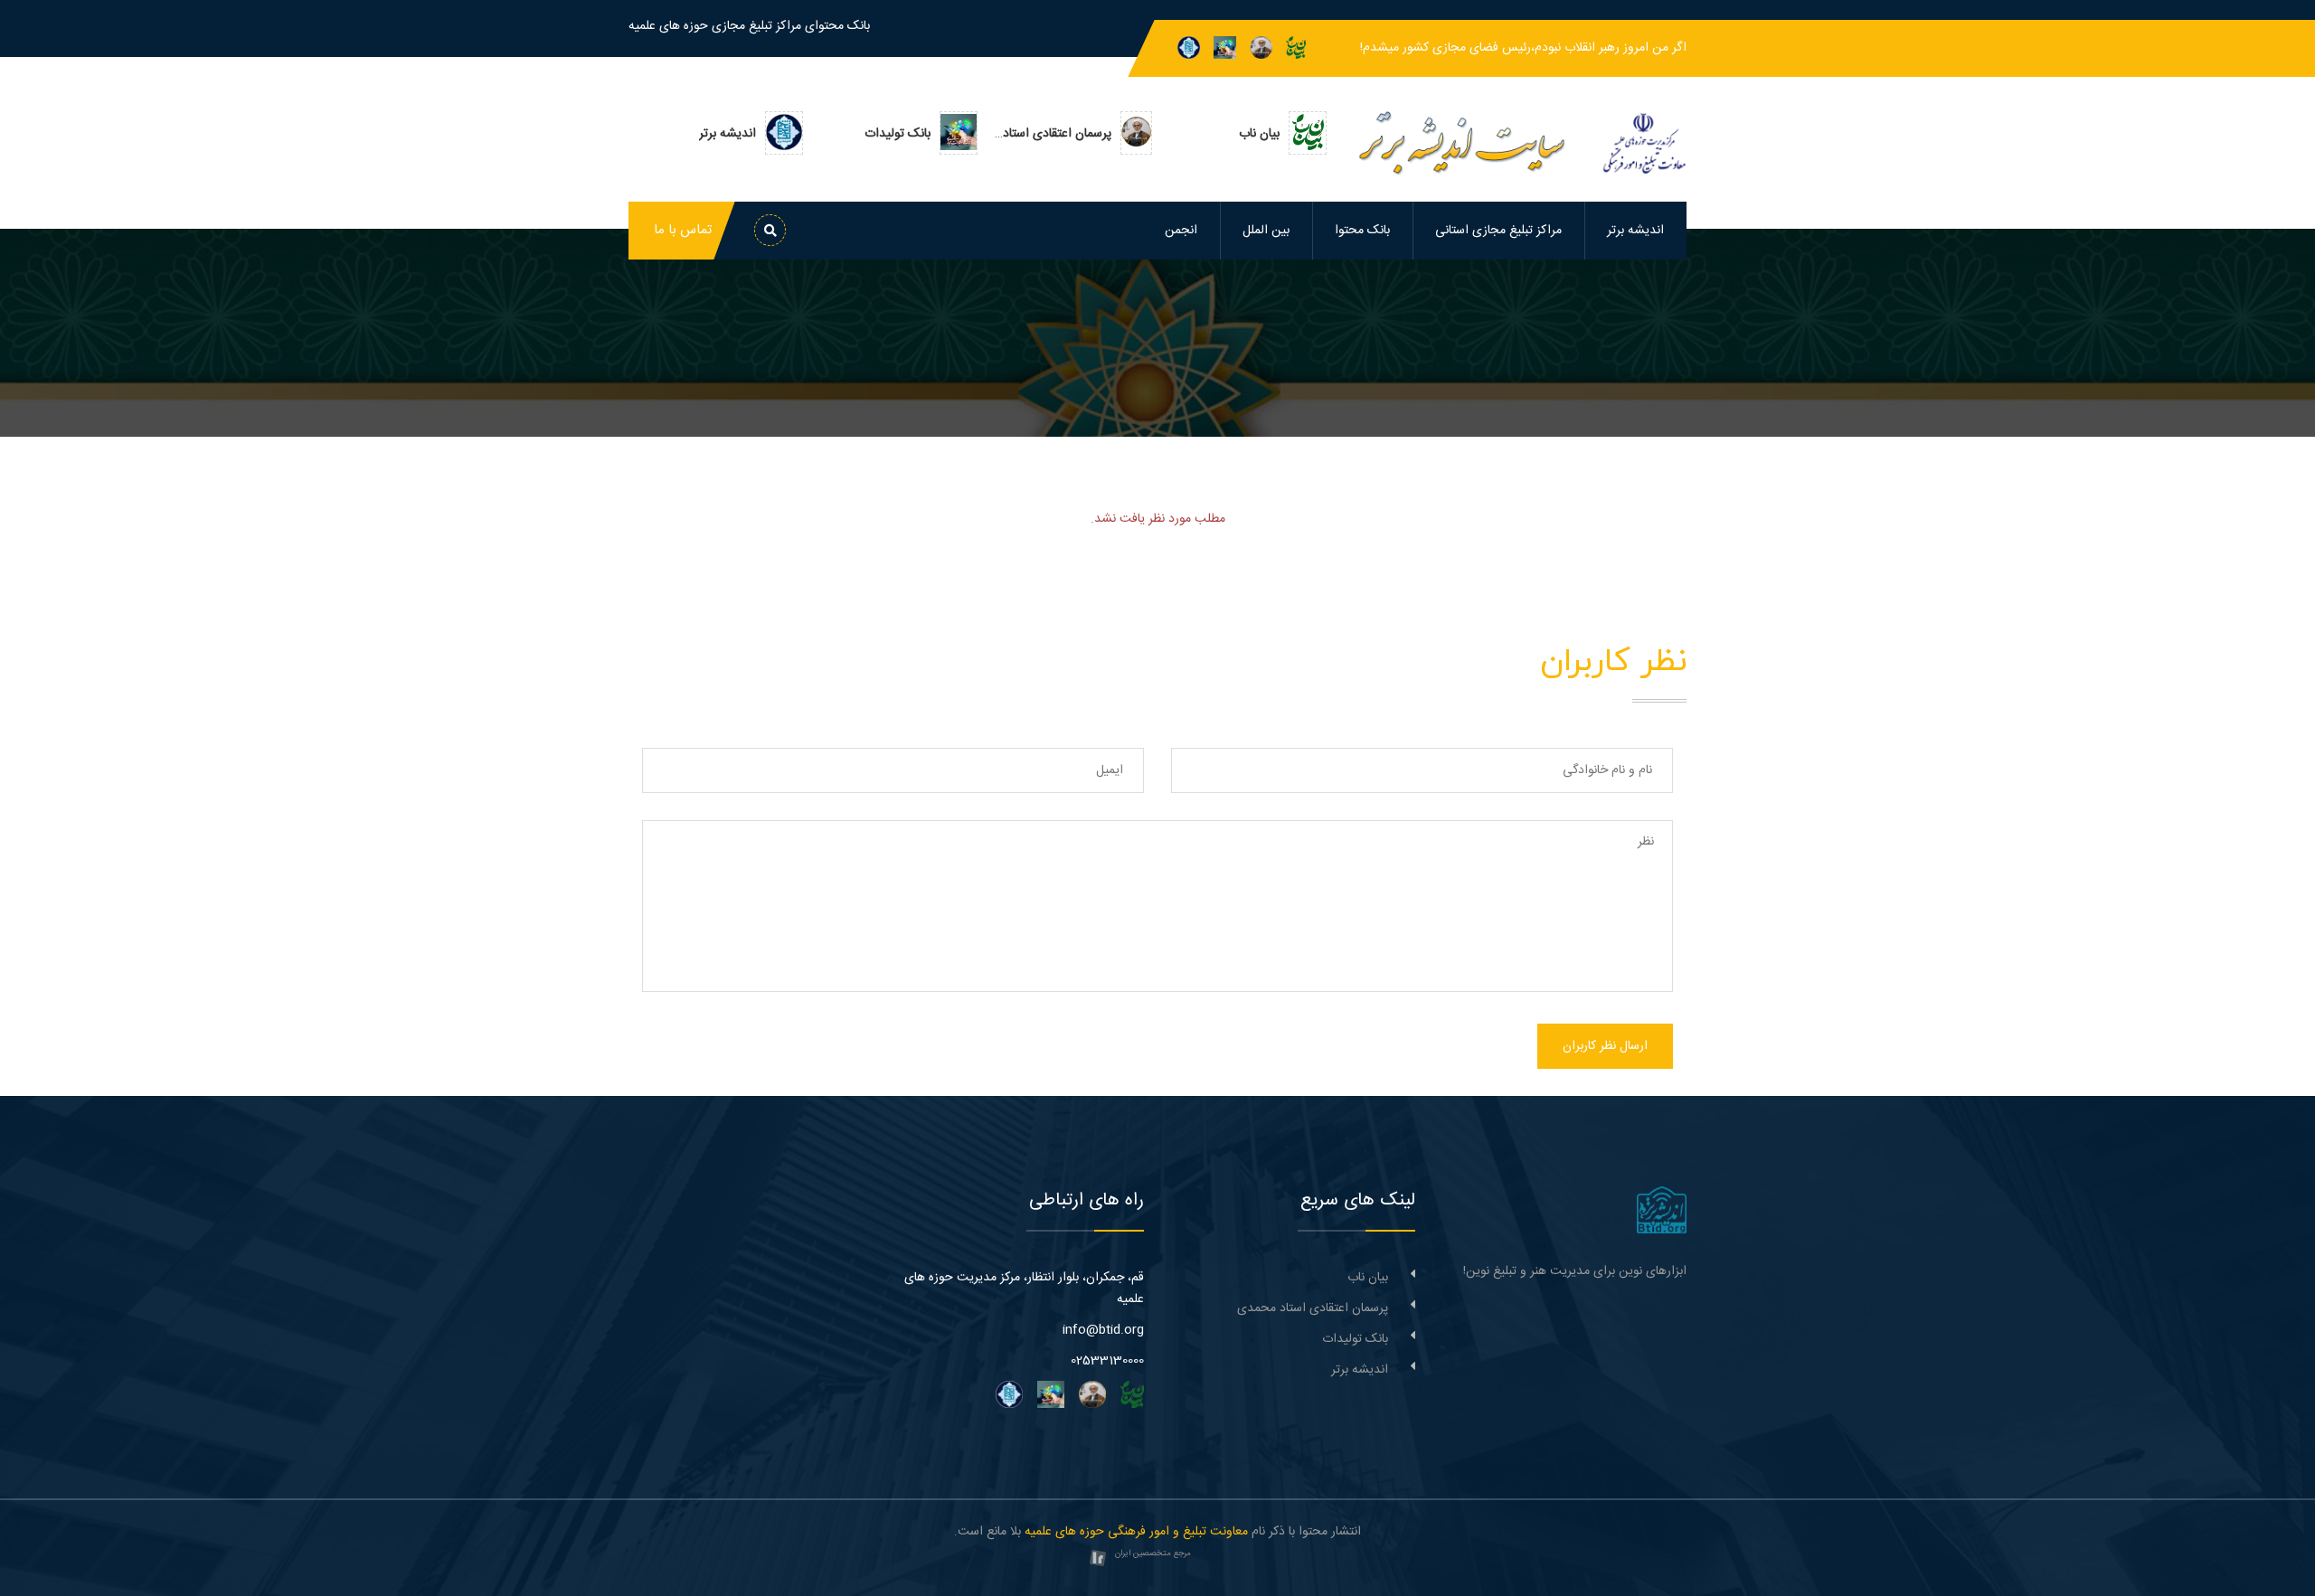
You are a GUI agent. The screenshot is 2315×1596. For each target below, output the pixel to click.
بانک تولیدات (1355, 1339)
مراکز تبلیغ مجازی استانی (1498, 231)
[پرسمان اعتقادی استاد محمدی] (1261, 48)
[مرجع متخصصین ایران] (1098, 1559)
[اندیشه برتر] (1189, 48)
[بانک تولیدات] (1225, 48)
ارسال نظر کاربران (1605, 1046)
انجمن (1181, 231)
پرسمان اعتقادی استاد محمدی (1313, 1308)
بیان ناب (1368, 1278)
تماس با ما (683, 230)
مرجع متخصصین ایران (1153, 1554)
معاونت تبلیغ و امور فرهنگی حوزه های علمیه (1136, 1532)
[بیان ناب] (1296, 48)
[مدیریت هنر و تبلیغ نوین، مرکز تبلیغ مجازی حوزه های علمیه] (1662, 1211)
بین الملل (1266, 231)
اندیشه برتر (1635, 231)
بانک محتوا (1362, 231)
